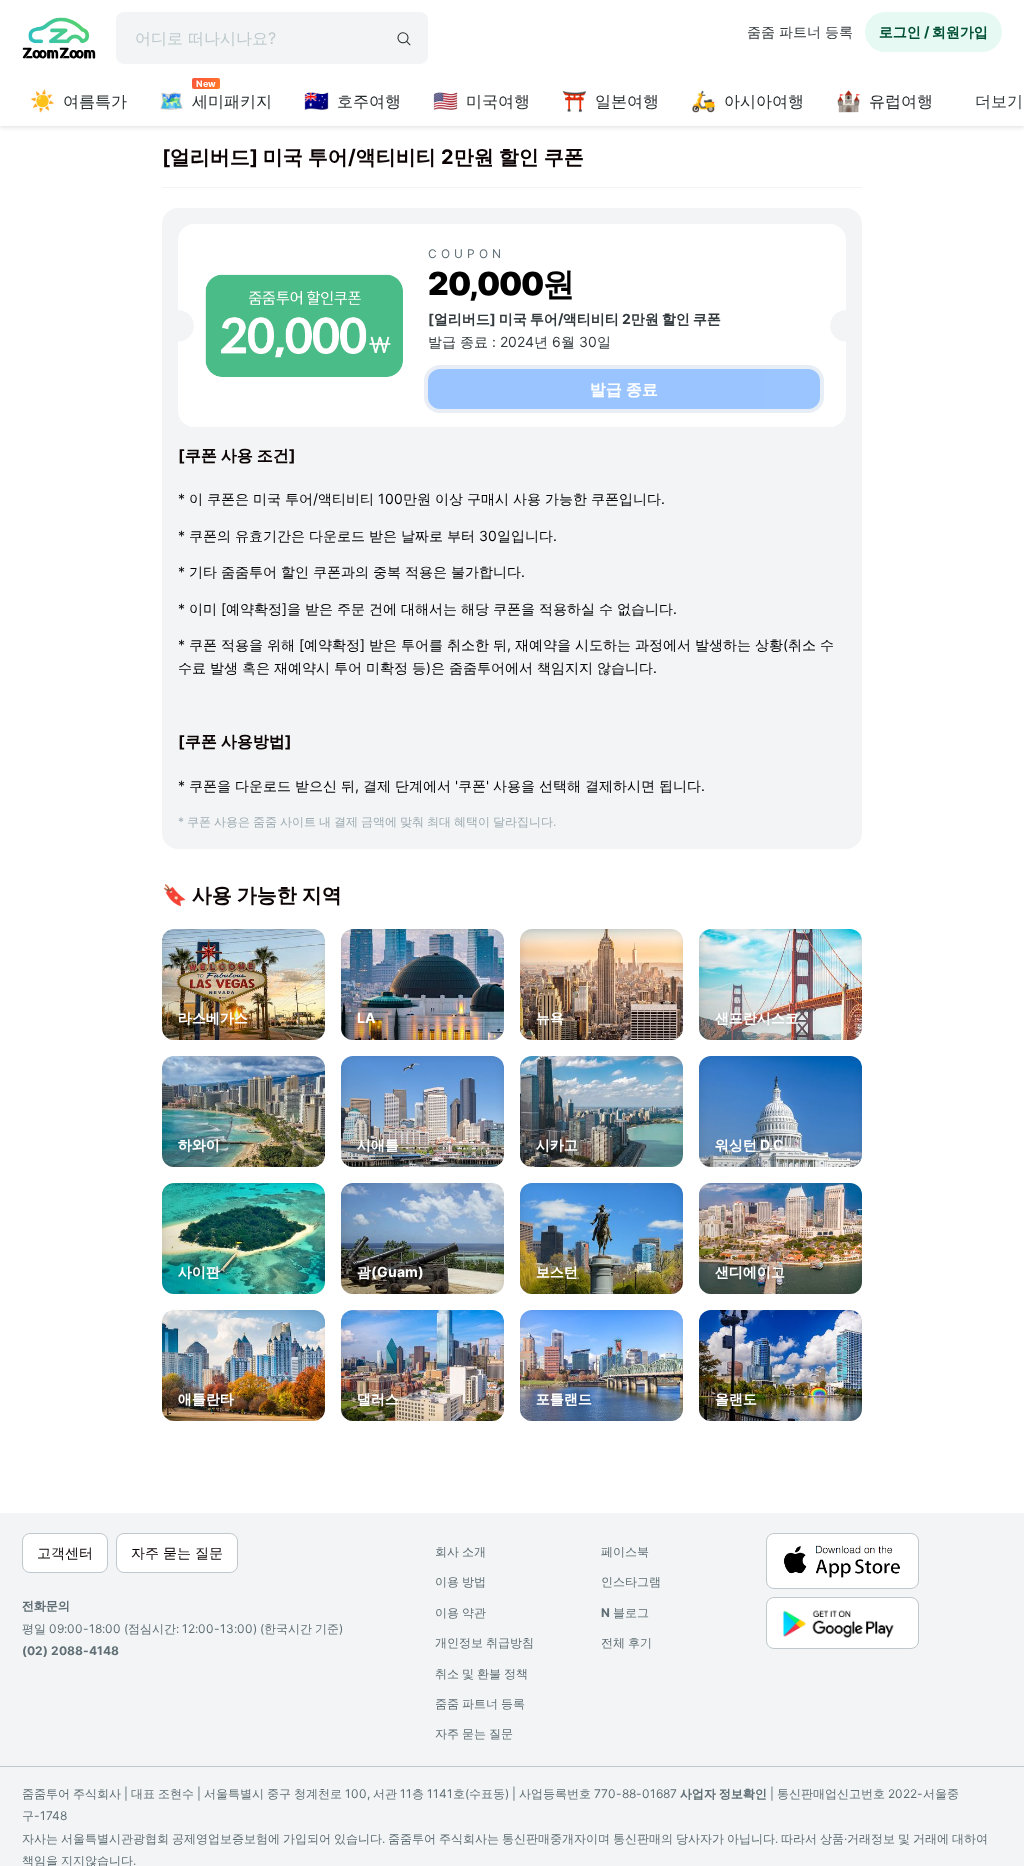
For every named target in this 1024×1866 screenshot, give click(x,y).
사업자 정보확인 (723, 1793)
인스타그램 (631, 1581)
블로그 (625, 1612)
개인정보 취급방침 (484, 1642)
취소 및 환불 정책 (481, 1673)
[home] (59, 41)
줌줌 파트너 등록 (800, 31)
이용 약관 (460, 1612)
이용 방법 (460, 1581)
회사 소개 (460, 1551)
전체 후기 (626, 1642)
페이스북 (625, 1551)
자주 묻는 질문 (474, 1733)
